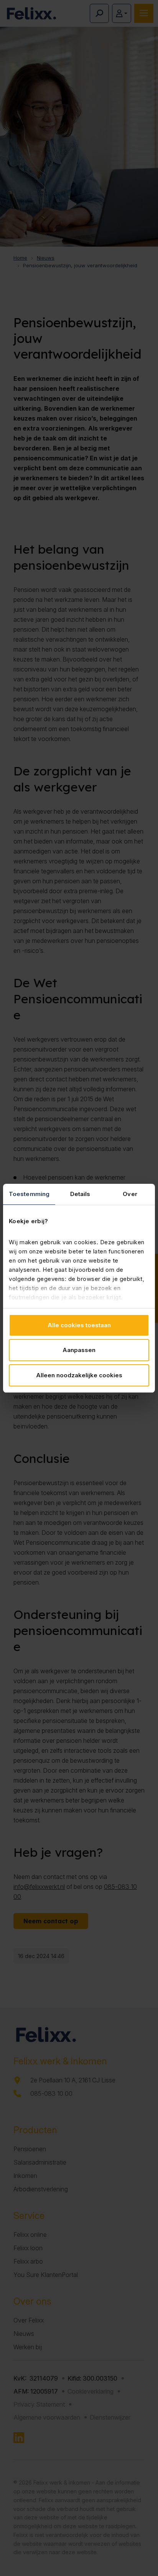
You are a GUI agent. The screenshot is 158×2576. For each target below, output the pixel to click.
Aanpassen (79, 1350)
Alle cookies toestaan (79, 1325)
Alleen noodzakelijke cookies (79, 1375)
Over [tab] (130, 1194)
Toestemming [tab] (29, 1194)
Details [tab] (80, 1194)
